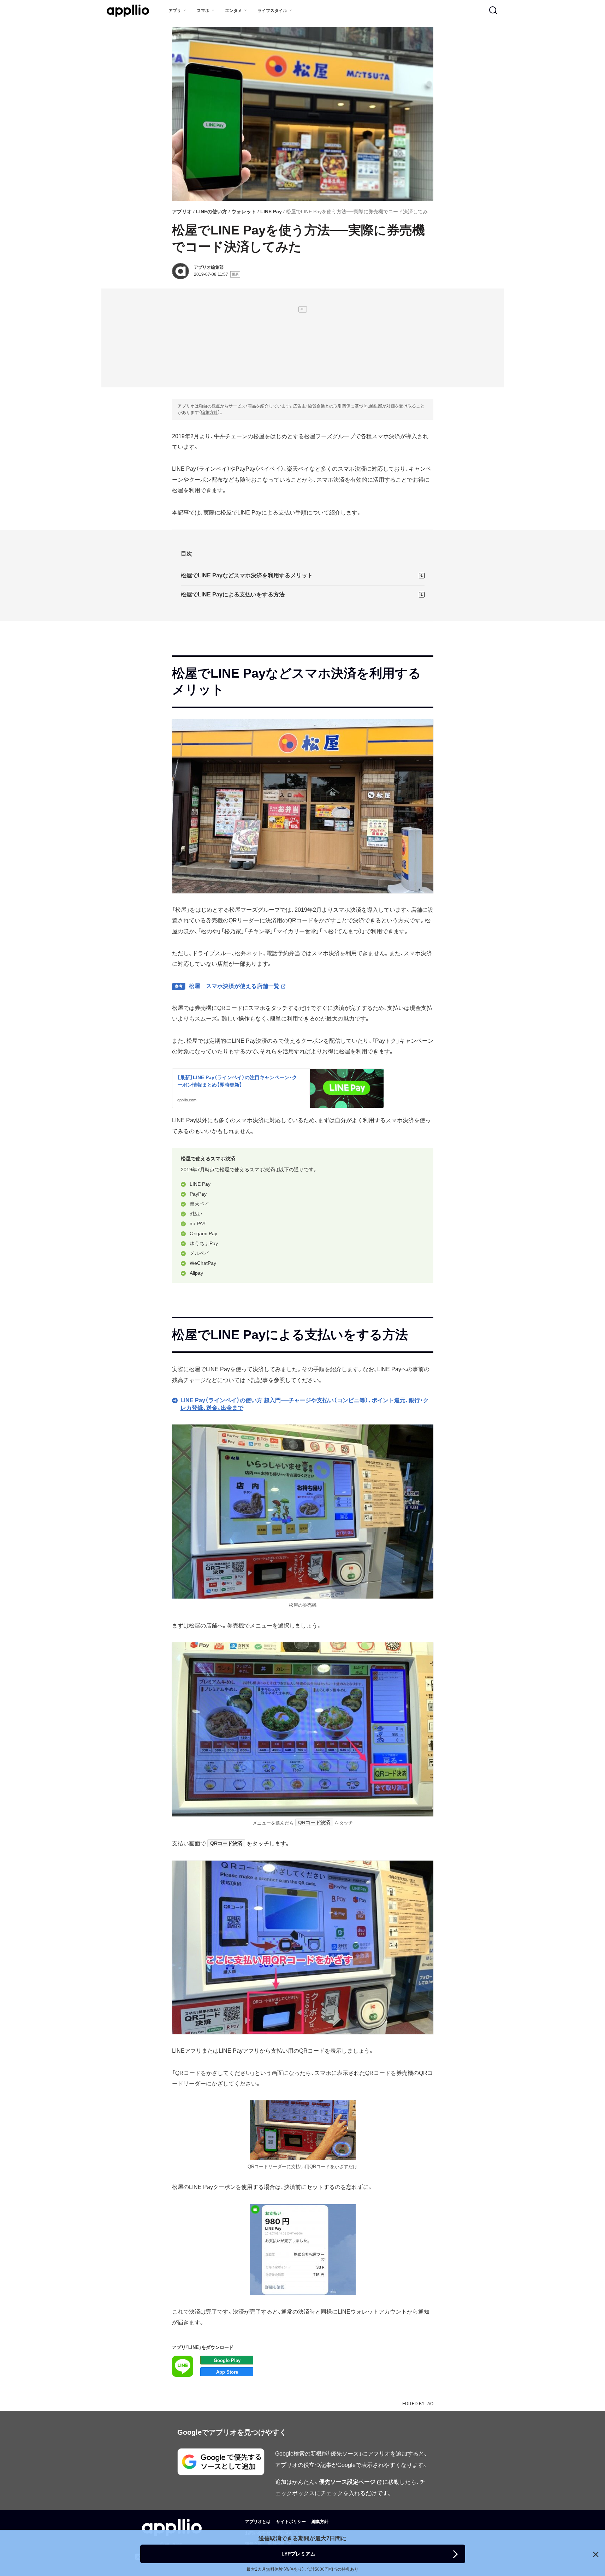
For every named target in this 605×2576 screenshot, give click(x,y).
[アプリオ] (128, 11)
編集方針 (209, 412)
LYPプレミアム (298, 2554)
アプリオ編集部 (209, 267)
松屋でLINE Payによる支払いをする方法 (233, 594)
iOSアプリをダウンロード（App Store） (227, 2372)
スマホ (203, 11)
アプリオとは (258, 2522)
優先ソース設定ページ (347, 2482)
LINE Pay (271, 212)
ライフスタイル (272, 11)
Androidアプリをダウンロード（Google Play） (227, 2360)
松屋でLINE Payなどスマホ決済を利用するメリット (247, 575)
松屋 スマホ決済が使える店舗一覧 (234, 986)
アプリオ (182, 212)
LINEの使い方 (212, 212)
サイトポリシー (291, 2522)
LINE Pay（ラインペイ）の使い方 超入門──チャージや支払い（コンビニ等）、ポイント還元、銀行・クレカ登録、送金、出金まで (305, 1404)
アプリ (175, 11)
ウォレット (244, 212)
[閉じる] (596, 2554)
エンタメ (233, 11)
